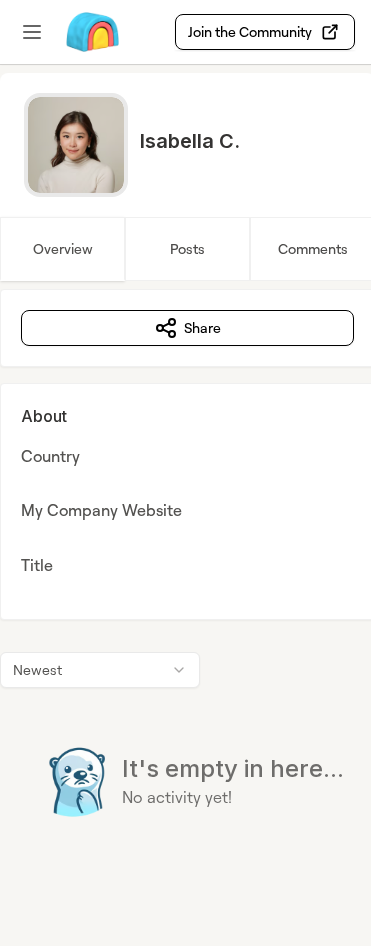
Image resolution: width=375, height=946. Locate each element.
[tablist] (187, 249)
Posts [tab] (187, 248)
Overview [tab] (63, 248)
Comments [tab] (313, 248)
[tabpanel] (187, 593)
